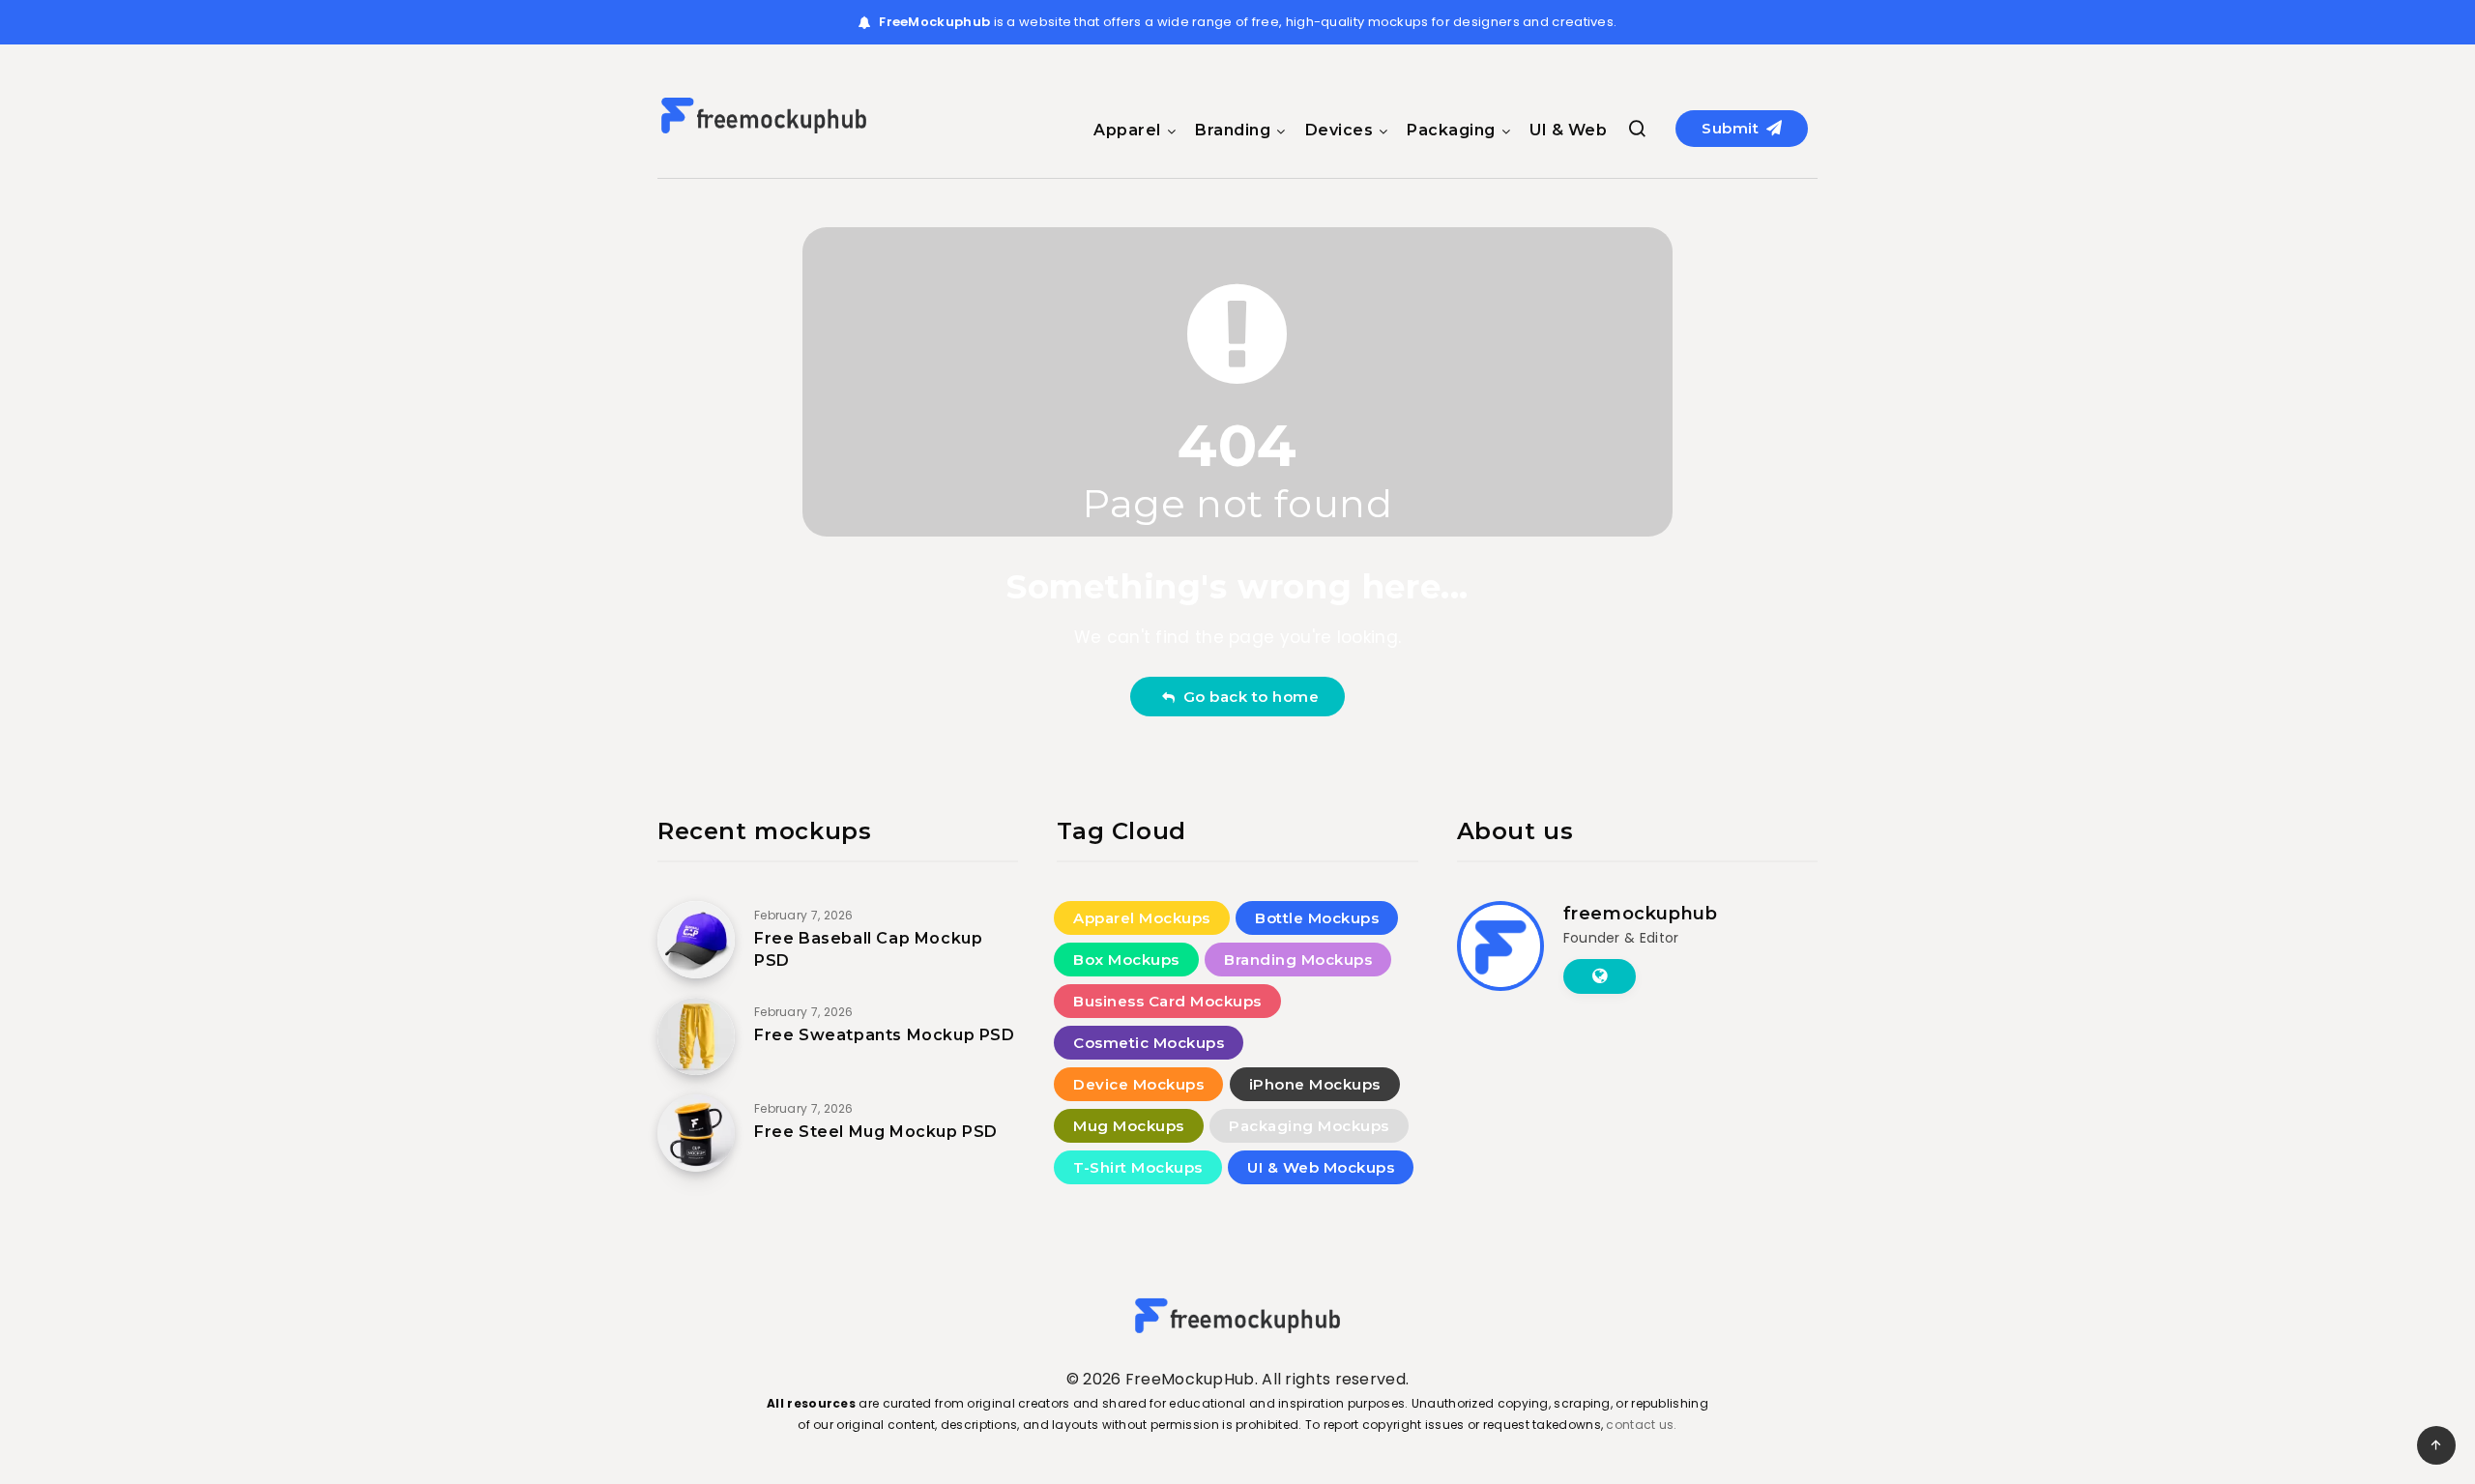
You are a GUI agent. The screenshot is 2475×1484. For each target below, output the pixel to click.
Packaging (1451, 130)
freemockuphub (1641, 914)
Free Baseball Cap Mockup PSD (868, 949)
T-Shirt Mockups (1138, 1167)
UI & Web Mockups (1321, 1167)
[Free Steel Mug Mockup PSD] (696, 1133)
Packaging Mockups (1309, 1126)
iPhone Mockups (1315, 1084)
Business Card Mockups (1167, 1001)
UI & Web (1568, 130)
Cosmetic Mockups (1149, 1043)
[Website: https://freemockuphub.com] (1600, 976)
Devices (1339, 130)
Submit (1732, 128)
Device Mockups (1138, 1084)
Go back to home (1247, 697)
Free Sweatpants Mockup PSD (885, 1035)
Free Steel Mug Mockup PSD (876, 1132)
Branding (1233, 130)
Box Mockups (1126, 960)
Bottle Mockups (1317, 918)
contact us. (1641, 1425)
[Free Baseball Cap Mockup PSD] (696, 940)
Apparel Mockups (1142, 918)
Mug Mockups (1129, 1126)
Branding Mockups (1298, 960)
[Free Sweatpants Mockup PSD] (696, 1036)
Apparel (1127, 130)
